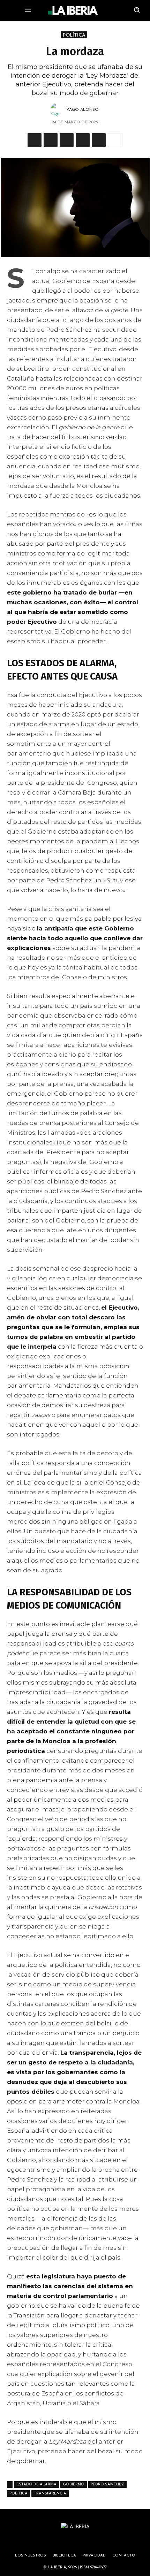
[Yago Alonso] (58, 110)
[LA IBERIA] (73, 10)
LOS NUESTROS (31, 2556)
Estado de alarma (36, 2485)
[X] (35, 140)
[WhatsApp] (51, 140)
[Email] (99, 140)
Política (18, 2494)
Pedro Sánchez (107, 2485)
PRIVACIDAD (94, 2556)
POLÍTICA (74, 35)
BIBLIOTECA (64, 2556)
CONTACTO (124, 2556)
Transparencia (50, 2494)
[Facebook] (67, 140)
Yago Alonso (82, 110)
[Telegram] (83, 140)
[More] (115, 140)
